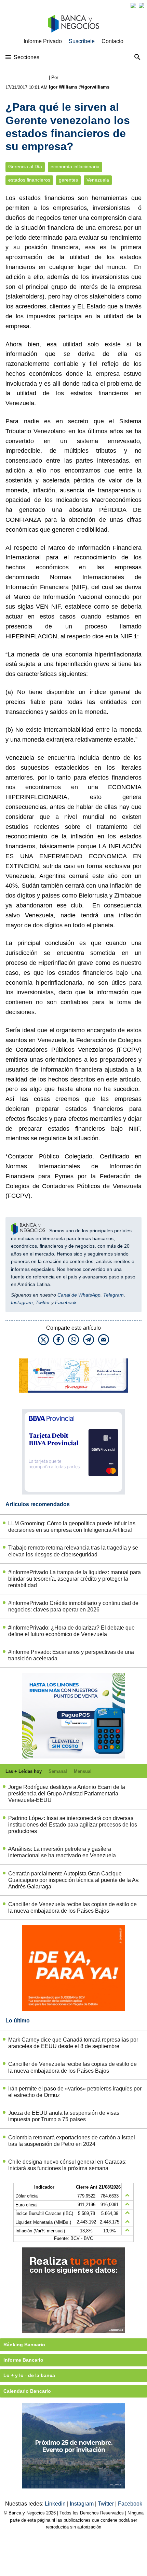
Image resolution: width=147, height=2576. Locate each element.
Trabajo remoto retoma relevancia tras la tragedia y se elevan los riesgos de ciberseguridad (73, 1551)
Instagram (22, 1302)
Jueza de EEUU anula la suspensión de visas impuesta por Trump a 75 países (64, 2116)
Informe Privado (43, 41)
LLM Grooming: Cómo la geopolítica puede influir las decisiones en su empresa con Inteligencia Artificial (72, 1527)
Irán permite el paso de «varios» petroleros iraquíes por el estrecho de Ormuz (75, 2092)
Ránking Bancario (24, 2345)
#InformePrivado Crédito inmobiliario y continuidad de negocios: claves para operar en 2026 (73, 1606)
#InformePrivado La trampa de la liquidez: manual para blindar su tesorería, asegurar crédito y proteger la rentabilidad (75, 1579)
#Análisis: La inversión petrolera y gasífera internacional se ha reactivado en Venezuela (62, 1852)
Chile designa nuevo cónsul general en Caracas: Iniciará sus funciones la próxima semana (67, 2165)
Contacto (112, 41)
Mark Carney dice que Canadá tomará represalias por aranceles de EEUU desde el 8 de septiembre (73, 2043)
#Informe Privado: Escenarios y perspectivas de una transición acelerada (71, 1655)
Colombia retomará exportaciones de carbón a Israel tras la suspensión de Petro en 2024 (72, 2141)
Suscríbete (82, 41)
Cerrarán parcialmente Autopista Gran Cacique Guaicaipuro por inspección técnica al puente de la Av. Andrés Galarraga (74, 1880)
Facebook (66, 1302)
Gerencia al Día (25, 167)
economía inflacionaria (75, 167)
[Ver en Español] (142, 5)
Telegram (113, 1295)
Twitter (43, 1302)
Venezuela (98, 180)
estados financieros (29, 180)
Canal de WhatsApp (79, 1295)
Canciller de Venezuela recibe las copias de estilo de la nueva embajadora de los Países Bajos (72, 1908)
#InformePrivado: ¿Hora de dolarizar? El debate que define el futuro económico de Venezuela (71, 1631)
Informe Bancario (23, 2360)
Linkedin (56, 2504)
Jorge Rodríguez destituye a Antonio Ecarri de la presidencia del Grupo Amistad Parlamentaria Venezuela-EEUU (67, 1794)
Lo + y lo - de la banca (29, 2375)
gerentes (68, 180)
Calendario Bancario (27, 2391)
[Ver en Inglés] (133, 5)
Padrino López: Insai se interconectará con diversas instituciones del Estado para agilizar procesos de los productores (73, 1825)
